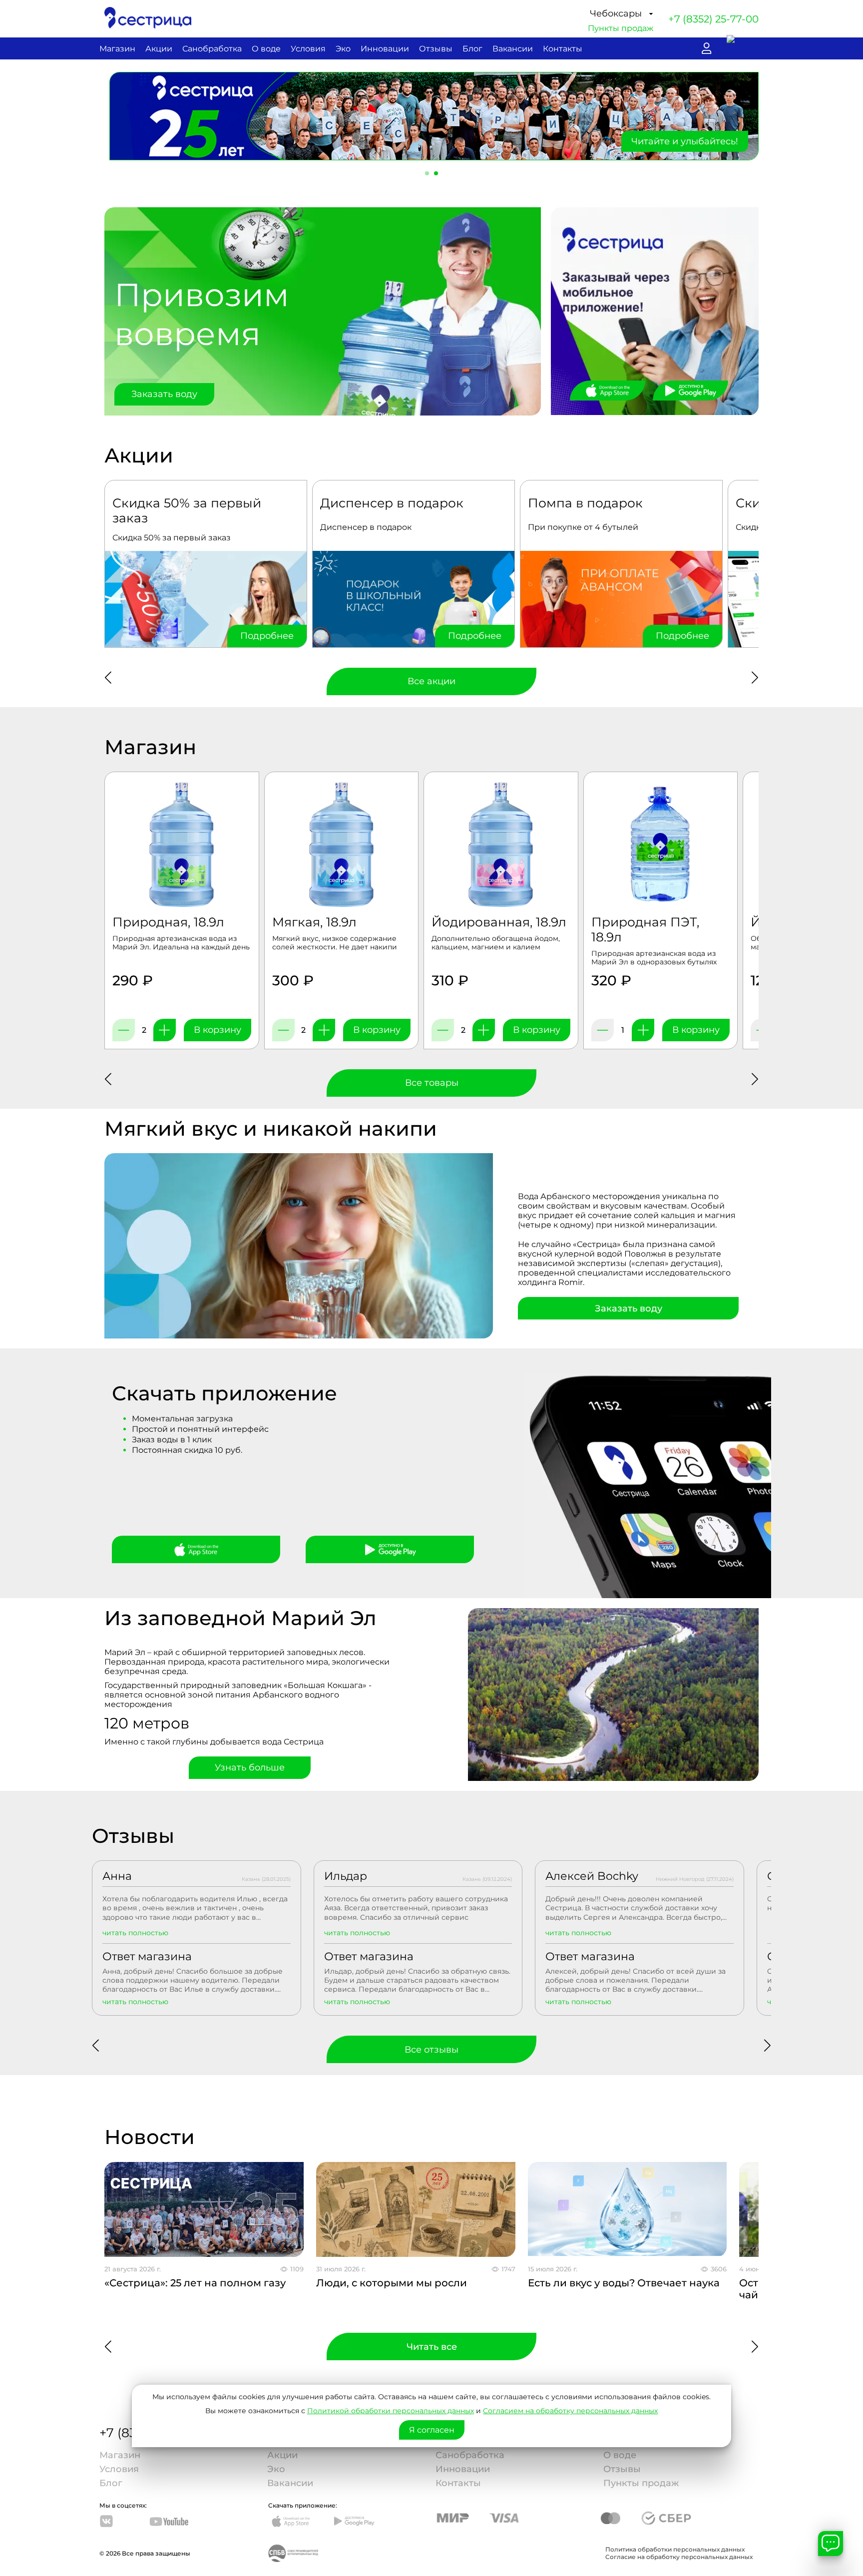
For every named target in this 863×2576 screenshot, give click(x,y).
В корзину (217, 1030)
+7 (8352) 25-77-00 (713, 19)
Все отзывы (431, 2050)
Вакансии (513, 49)
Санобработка (212, 49)
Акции (159, 49)
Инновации (385, 49)
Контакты (563, 49)
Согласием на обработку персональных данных (570, 2411)
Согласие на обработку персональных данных (679, 2557)
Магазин (117, 49)
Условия (308, 49)
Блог (472, 49)
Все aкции (431, 681)
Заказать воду (164, 394)
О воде (266, 49)
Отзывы (436, 49)
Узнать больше (250, 1767)
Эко (343, 49)
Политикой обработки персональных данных (391, 2411)
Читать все (432, 2347)
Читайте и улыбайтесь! (685, 141)
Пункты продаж (621, 28)
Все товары (432, 1083)
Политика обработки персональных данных (675, 2549)
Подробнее (267, 636)
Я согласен (432, 2430)
